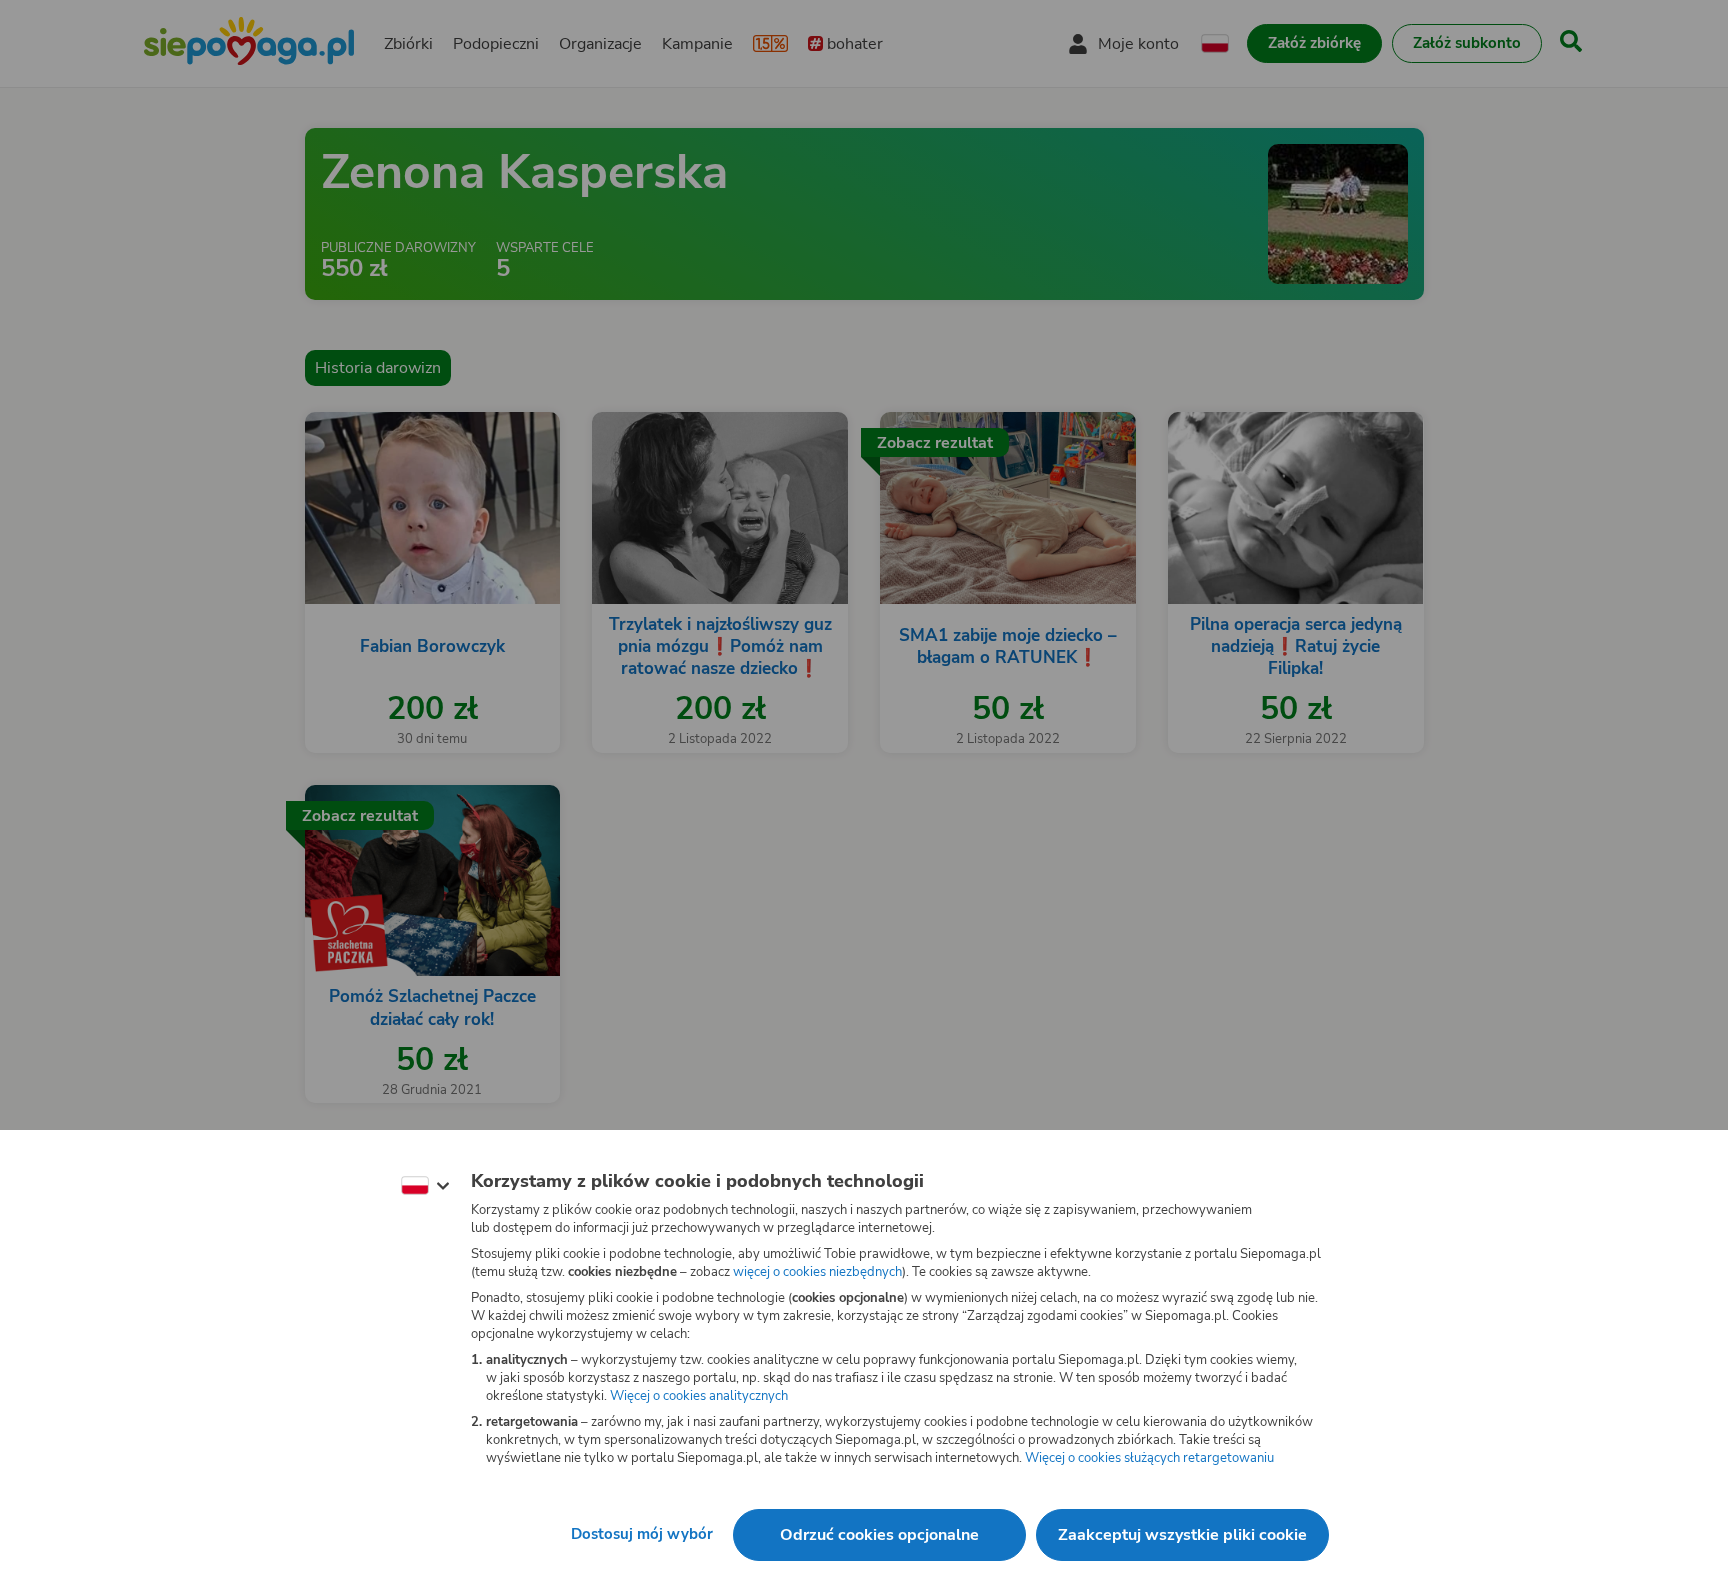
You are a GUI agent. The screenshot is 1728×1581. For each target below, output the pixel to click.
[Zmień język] (425, 1186)
